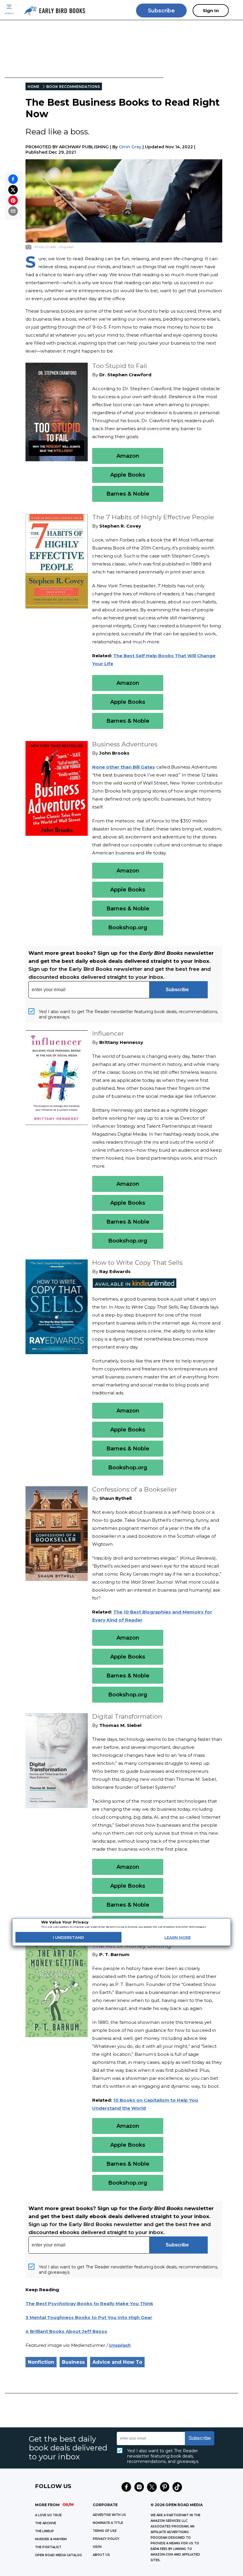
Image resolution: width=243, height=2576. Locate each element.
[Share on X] (13, 190)
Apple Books (128, 475)
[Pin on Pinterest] (13, 200)
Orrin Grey (130, 147)
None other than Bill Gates (124, 767)
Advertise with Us (109, 2515)
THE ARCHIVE (45, 2523)
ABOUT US (101, 2555)
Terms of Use (105, 2531)
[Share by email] (13, 211)
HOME (33, 87)
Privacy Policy (106, 2539)
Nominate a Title (108, 2523)
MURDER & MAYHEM (51, 2539)
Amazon (128, 456)
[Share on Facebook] (13, 179)
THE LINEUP (44, 2531)
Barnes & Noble (128, 494)
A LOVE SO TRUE (48, 2515)
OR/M (97, 2547)
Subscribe (161, 11)
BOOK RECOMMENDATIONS (73, 87)
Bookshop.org (128, 928)
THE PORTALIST (48, 2547)
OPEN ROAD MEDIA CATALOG (59, 2555)
